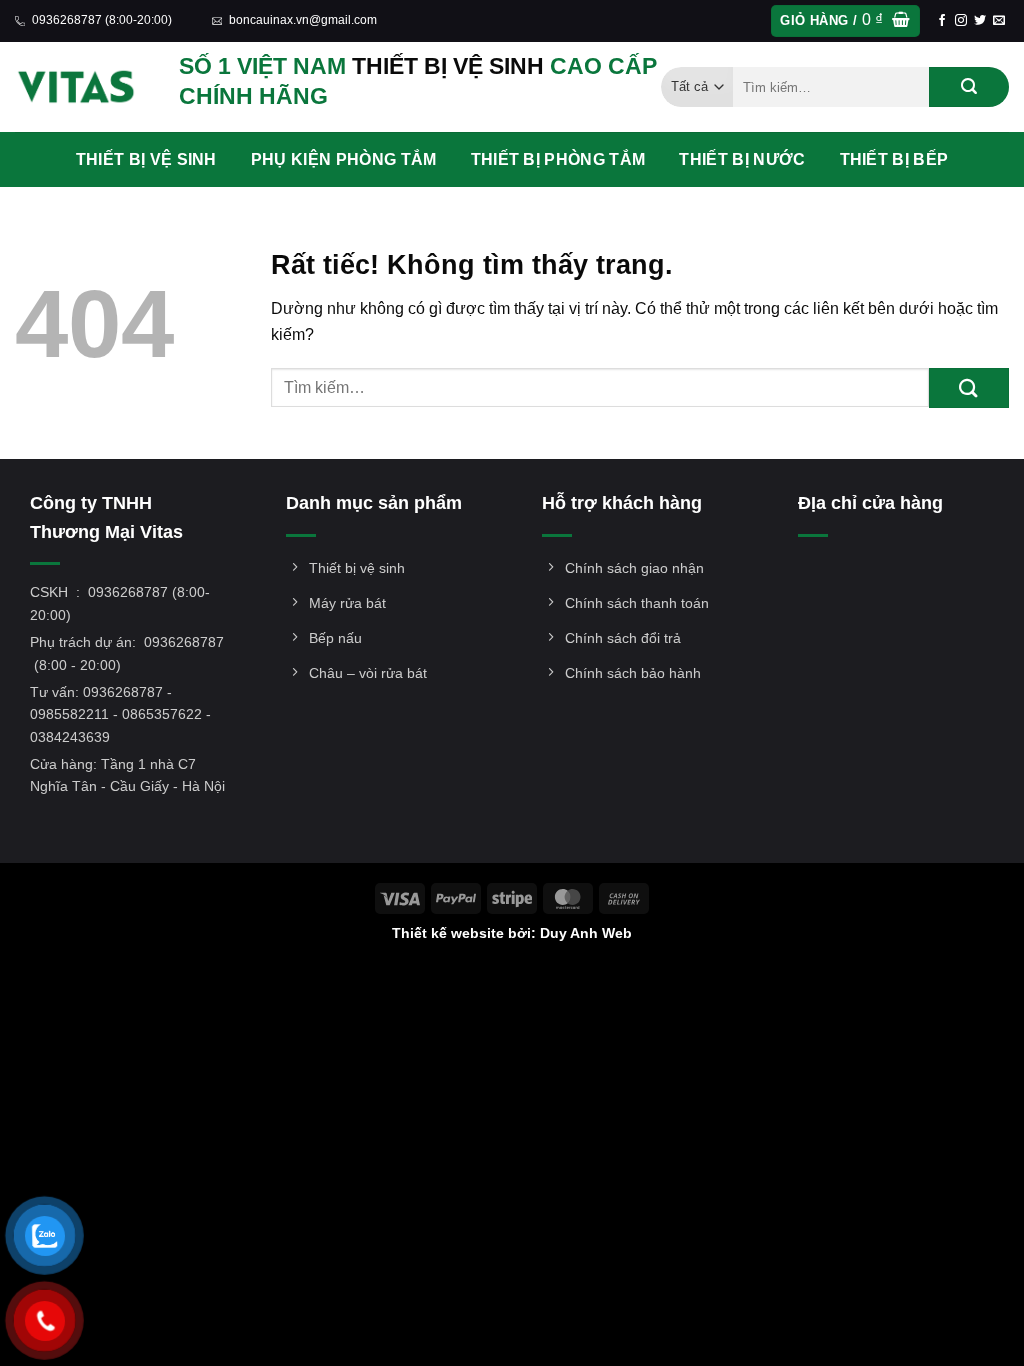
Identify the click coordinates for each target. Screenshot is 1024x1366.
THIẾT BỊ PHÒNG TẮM (558, 159)
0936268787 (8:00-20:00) (102, 20)
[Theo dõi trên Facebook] (942, 21)
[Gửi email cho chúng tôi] (999, 21)
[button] (845, 21)
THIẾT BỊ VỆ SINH (146, 159)
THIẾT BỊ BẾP (894, 159)
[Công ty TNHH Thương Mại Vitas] (82, 87)
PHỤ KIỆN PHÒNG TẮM (344, 159)
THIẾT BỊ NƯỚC (742, 159)
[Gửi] (969, 87)
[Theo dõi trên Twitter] (980, 21)
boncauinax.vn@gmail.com (303, 20)
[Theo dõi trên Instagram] (961, 21)
